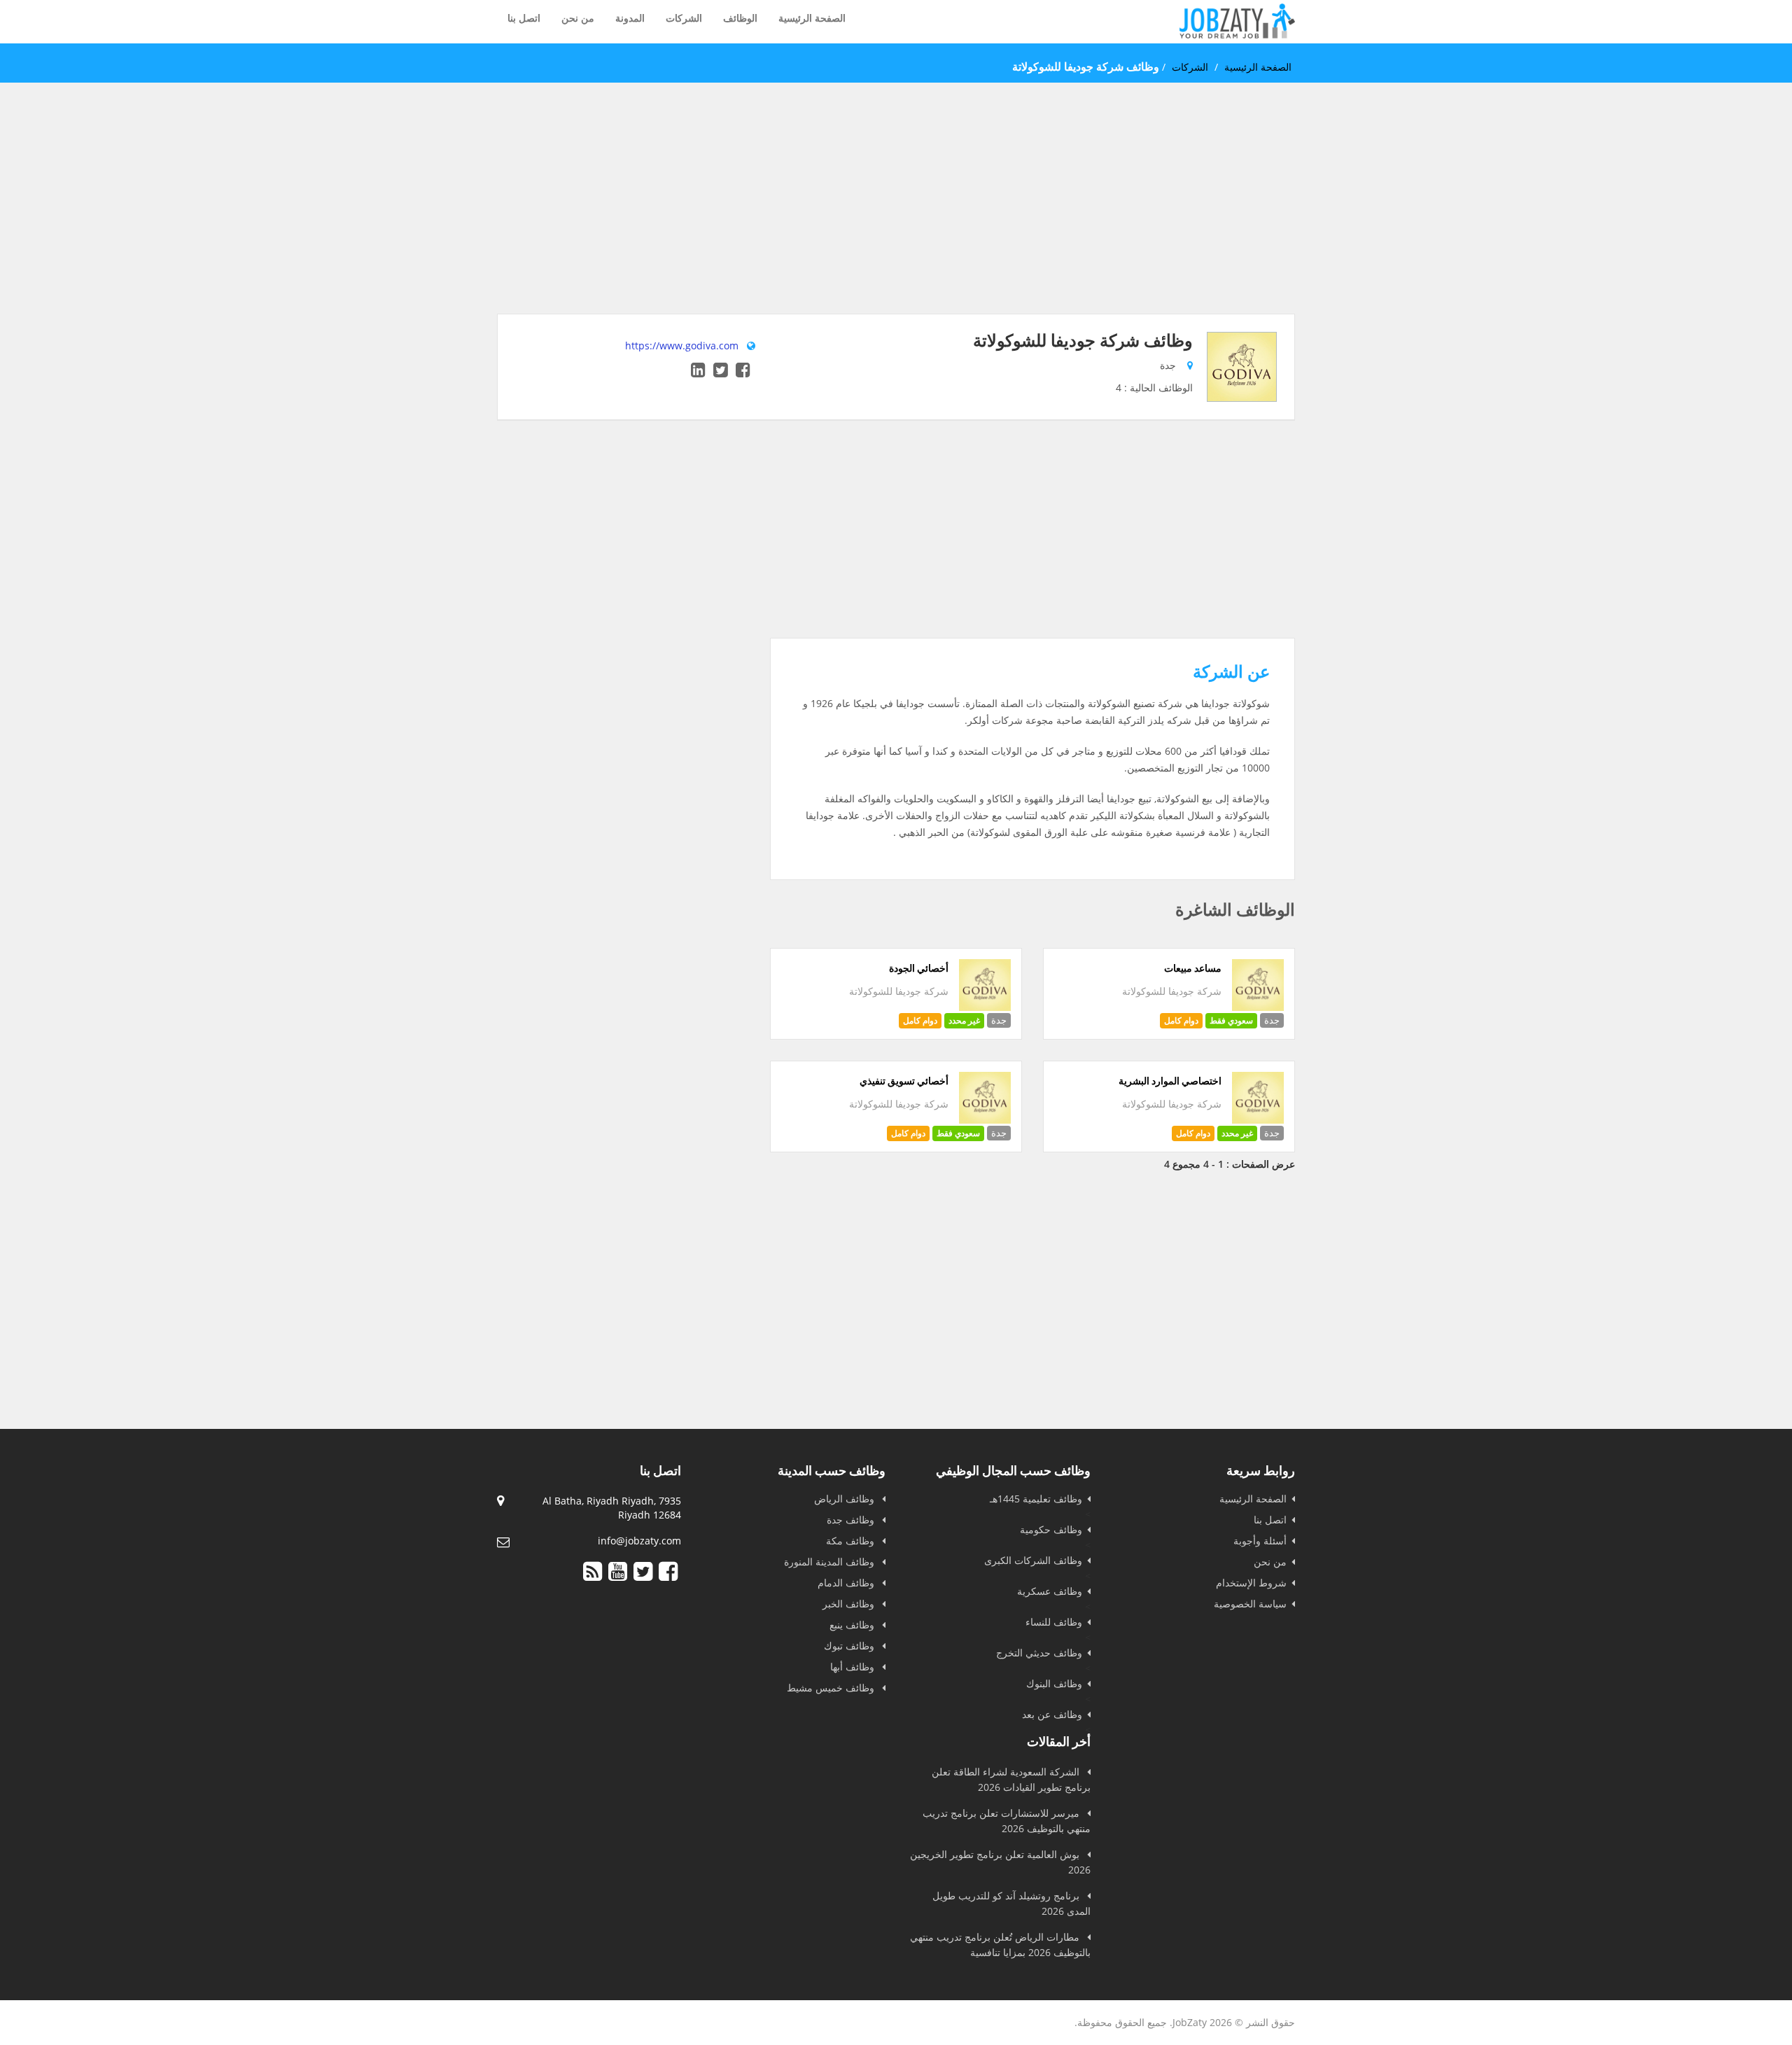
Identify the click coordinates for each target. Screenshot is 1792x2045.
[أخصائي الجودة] (985, 1007)
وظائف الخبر (850, 1604)
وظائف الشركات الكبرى (1033, 1560)
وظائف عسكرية (1050, 1591)
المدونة (630, 18)
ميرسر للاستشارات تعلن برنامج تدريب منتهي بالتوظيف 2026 (1007, 1821)
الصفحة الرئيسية (812, 18)
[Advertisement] (896, 216)
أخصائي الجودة (919, 968)
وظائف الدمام (847, 1583)
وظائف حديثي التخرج (1039, 1653)
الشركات (684, 18)
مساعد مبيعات (1193, 968)
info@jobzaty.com (639, 1541)
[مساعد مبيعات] (1258, 1007)
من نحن (578, 18)
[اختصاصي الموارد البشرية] (1258, 1120)
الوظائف (740, 18)
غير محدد (964, 1020)
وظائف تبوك (850, 1646)
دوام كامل (1181, 1020)
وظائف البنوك (1054, 1683)
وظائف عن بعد (1052, 1714)
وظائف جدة (852, 1520)
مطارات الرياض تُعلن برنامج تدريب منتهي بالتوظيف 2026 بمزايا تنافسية (1000, 1945)
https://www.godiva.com (682, 346)
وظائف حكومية (1051, 1529)
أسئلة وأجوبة (1260, 1541)
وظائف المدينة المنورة (831, 1562)
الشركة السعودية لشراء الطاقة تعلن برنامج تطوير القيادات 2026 (1011, 1779)
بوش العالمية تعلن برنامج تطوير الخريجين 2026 (1000, 1862)
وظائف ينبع (853, 1625)
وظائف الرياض (846, 1499)
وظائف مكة (852, 1541)
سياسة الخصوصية (1250, 1604)
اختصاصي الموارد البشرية (1170, 1081)
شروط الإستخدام (1251, 1583)
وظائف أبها (854, 1667)
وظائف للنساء (1054, 1622)
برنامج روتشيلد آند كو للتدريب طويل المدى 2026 (1011, 1903)
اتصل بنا (524, 18)
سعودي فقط (1231, 1020)
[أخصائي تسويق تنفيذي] (985, 1120)
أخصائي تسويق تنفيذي (904, 1081)
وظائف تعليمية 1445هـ (1036, 1499)
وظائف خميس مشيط (832, 1688)
